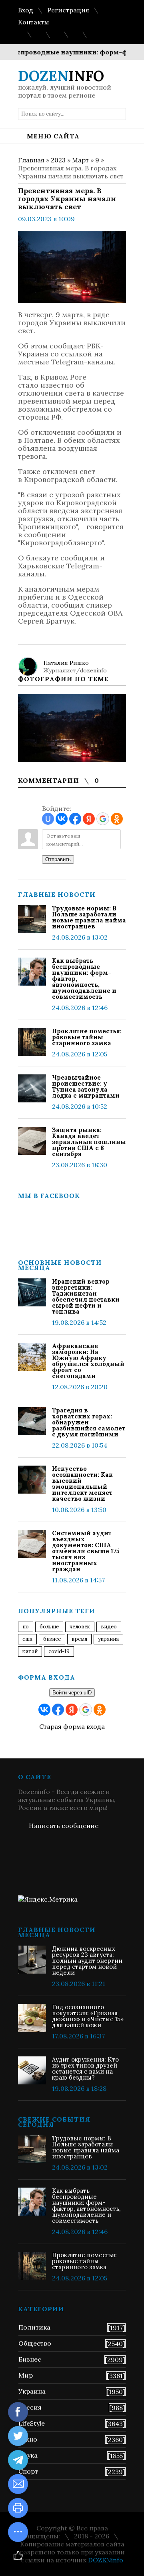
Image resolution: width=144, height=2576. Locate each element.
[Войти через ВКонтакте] (62, 819)
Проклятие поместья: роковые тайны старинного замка (87, 1037)
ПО (26, 1627)
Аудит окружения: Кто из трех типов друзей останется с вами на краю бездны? (85, 2068)
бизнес (52, 1639)
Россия (30, 2407)
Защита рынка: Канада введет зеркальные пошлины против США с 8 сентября (89, 1142)
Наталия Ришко (66, 663)
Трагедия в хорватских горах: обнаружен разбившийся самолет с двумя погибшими (89, 1422)
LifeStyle (32, 2423)
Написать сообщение (64, 1826)
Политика (34, 2327)
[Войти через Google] (103, 819)
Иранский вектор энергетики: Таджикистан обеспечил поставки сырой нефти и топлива (86, 1296)
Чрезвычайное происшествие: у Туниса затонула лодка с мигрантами (86, 1086)
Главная (31, 160)
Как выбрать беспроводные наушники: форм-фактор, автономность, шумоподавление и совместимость (84, 979)
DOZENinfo (106, 2560)
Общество (35, 2343)
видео (109, 1627)
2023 (58, 160)
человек (80, 1627)
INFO (61, 76)
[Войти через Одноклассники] (117, 819)
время (79, 1639)
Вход (26, 10)
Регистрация (68, 10)
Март (80, 160)
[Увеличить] (72, 728)
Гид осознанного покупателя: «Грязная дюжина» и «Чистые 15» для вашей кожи (88, 2016)
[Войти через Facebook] (75, 819)
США (27, 1639)
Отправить (58, 859)
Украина (108, 1639)
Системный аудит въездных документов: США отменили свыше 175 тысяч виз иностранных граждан (86, 1551)
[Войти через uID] (48, 819)
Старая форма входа (72, 1726)
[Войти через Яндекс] (89, 819)
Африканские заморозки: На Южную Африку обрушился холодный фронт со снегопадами (88, 1361)
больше (49, 1627)
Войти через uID (72, 1693)
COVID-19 (59, 1651)
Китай (30, 1651)
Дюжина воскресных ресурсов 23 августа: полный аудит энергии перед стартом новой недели (87, 1961)
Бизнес (30, 2359)
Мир (26, 2375)
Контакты (33, 22)
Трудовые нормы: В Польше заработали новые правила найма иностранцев (89, 917)
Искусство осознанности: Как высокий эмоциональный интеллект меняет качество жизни (82, 1484)
